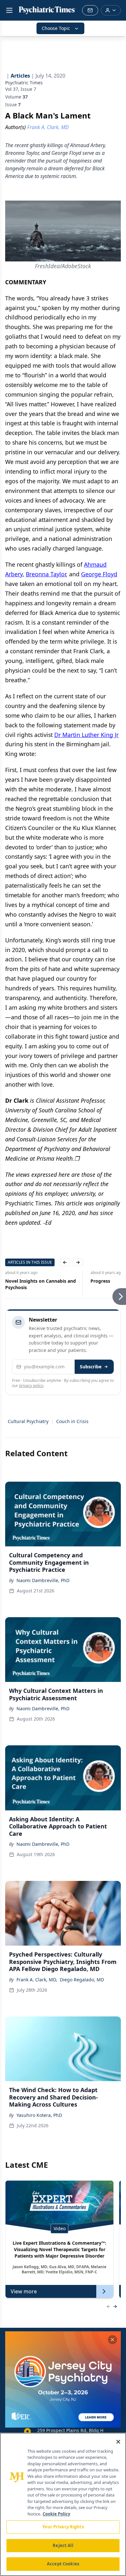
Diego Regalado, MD (82, 1980)
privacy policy (31, 1386)
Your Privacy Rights (63, 2527)
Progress (15, 1281)
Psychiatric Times (24, 83)
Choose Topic (56, 28)
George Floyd (99, 574)
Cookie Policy (56, 2514)
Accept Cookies (63, 2564)
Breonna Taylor (46, 574)
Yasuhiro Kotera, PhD (39, 2115)
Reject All (63, 2545)
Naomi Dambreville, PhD (43, 1580)
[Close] (118, 2442)
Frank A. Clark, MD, (37, 1980)
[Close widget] (112, 2340)
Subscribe (91, 1367)
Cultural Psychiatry (28, 1421)
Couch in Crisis (72, 1421)
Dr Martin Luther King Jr (86, 735)
